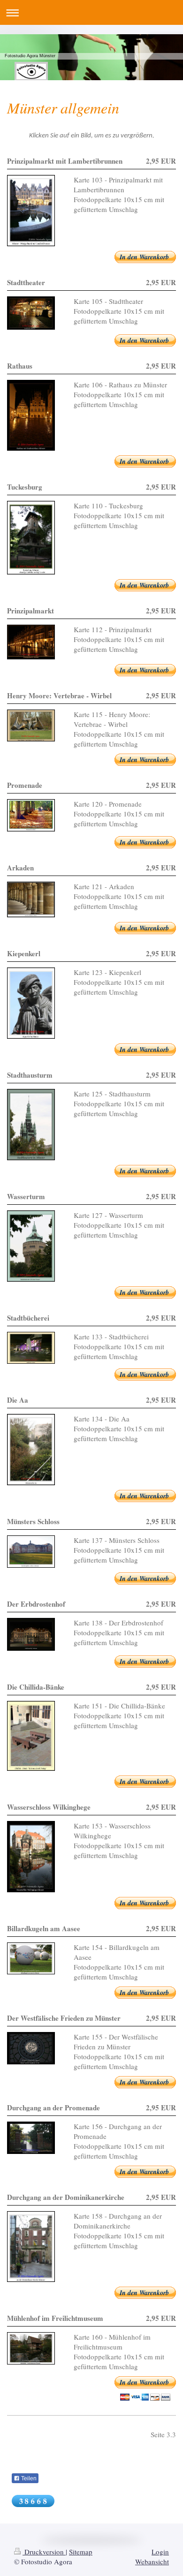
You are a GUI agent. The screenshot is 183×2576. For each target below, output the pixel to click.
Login (160, 2552)
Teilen (28, 2478)
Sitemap (81, 2552)
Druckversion (44, 2552)
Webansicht (152, 2561)
